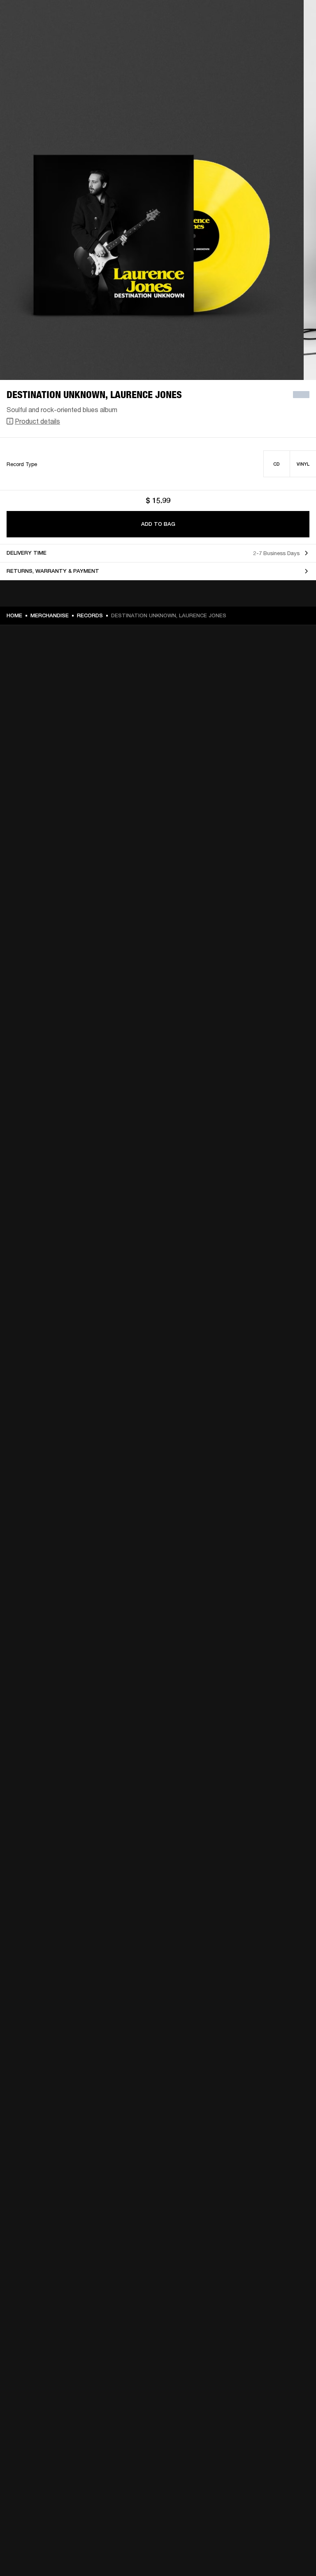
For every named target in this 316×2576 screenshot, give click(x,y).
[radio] (277, 464)
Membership (200, 17)
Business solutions (154, 17)
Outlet (275, 17)
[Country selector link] (295, 17)
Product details (37, 421)
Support (232, 38)
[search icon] (256, 38)
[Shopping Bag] (282, 38)
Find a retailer (240, 17)
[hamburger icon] (295, 38)
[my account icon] (269, 38)
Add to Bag (158, 524)
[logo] (33, 33)
